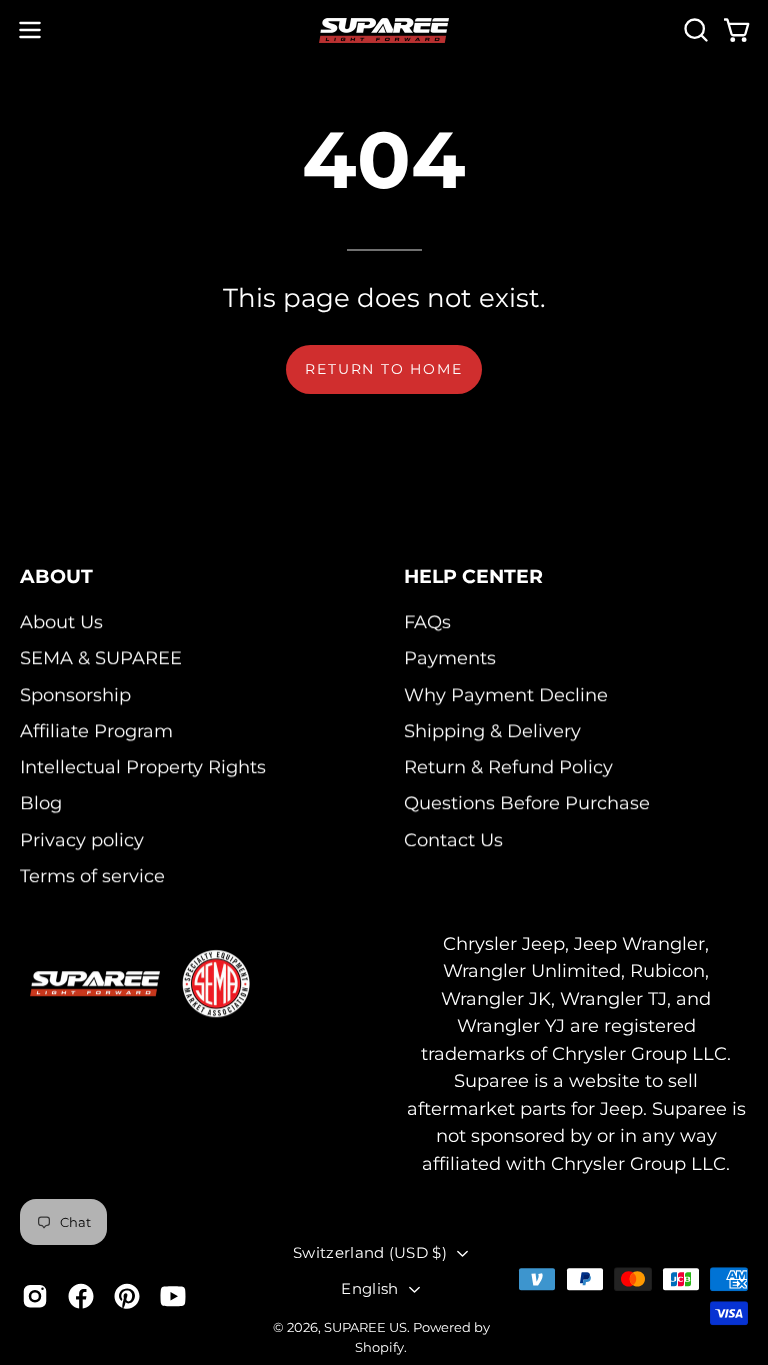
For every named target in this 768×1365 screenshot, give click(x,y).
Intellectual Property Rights (143, 767)
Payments (450, 658)
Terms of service (92, 875)
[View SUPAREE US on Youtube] (173, 1296)
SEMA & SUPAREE (101, 658)
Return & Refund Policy (508, 767)
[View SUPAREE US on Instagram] (35, 1296)
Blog (41, 803)
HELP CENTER (473, 576)
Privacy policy (82, 839)
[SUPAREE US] (384, 30)
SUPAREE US (365, 1327)
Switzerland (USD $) (370, 1252)
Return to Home (383, 369)
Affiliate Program (96, 730)
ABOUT (56, 576)
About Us (61, 621)
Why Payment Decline (506, 694)
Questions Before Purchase (527, 803)
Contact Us (453, 839)
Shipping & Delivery (492, 730)
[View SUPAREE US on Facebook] (81, 1296)
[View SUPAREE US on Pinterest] (127, 1296)
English (369, 1288)
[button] (694, 30)
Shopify (379, 1348)
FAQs (427, 621)
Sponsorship (75, 694)
